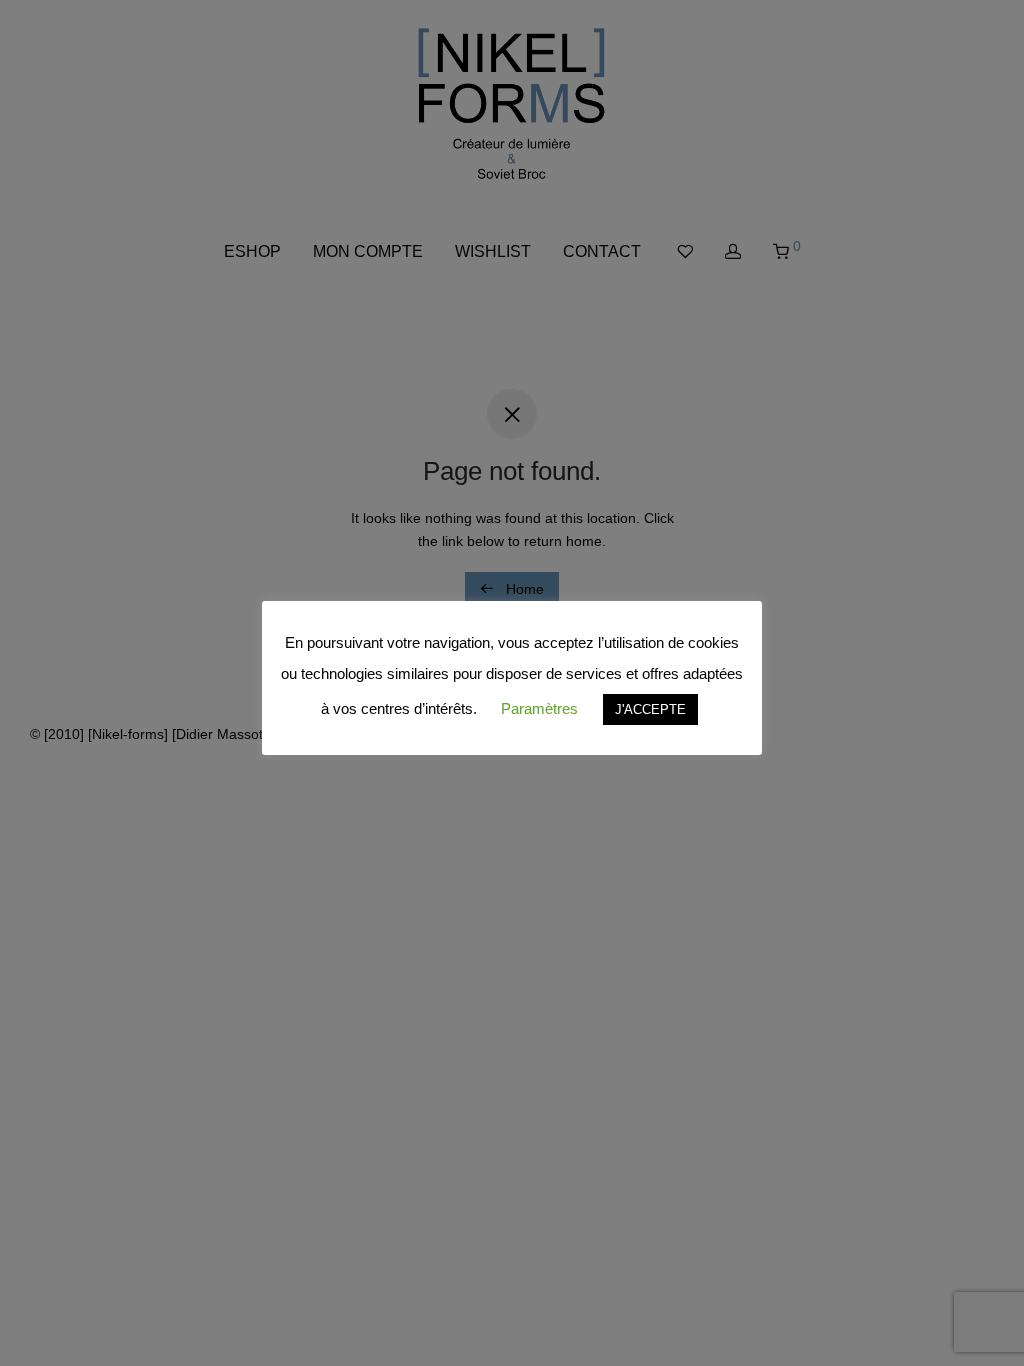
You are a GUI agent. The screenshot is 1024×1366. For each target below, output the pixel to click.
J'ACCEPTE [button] (650, 709)
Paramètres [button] (539, 708)
